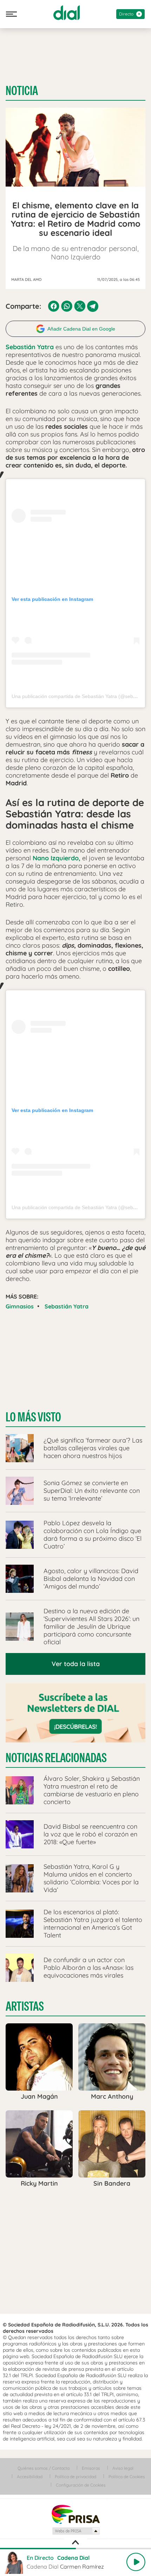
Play (136, 2562)
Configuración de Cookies (81, 2485)
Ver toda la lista (76, 1664)
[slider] (75, 2549)
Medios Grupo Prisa (76, 2531)
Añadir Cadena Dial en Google (81, 329)
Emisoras (91, 2468)
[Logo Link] (67, 13)
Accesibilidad (30, 2477)
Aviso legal (123, 2468)
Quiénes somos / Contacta (44, 2468)
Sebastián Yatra (67, 1306)
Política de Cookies (127, 2477)
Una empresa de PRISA (75, 2514)
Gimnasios (20, 1306)
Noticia (22, 91)
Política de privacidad (75, 2477)
